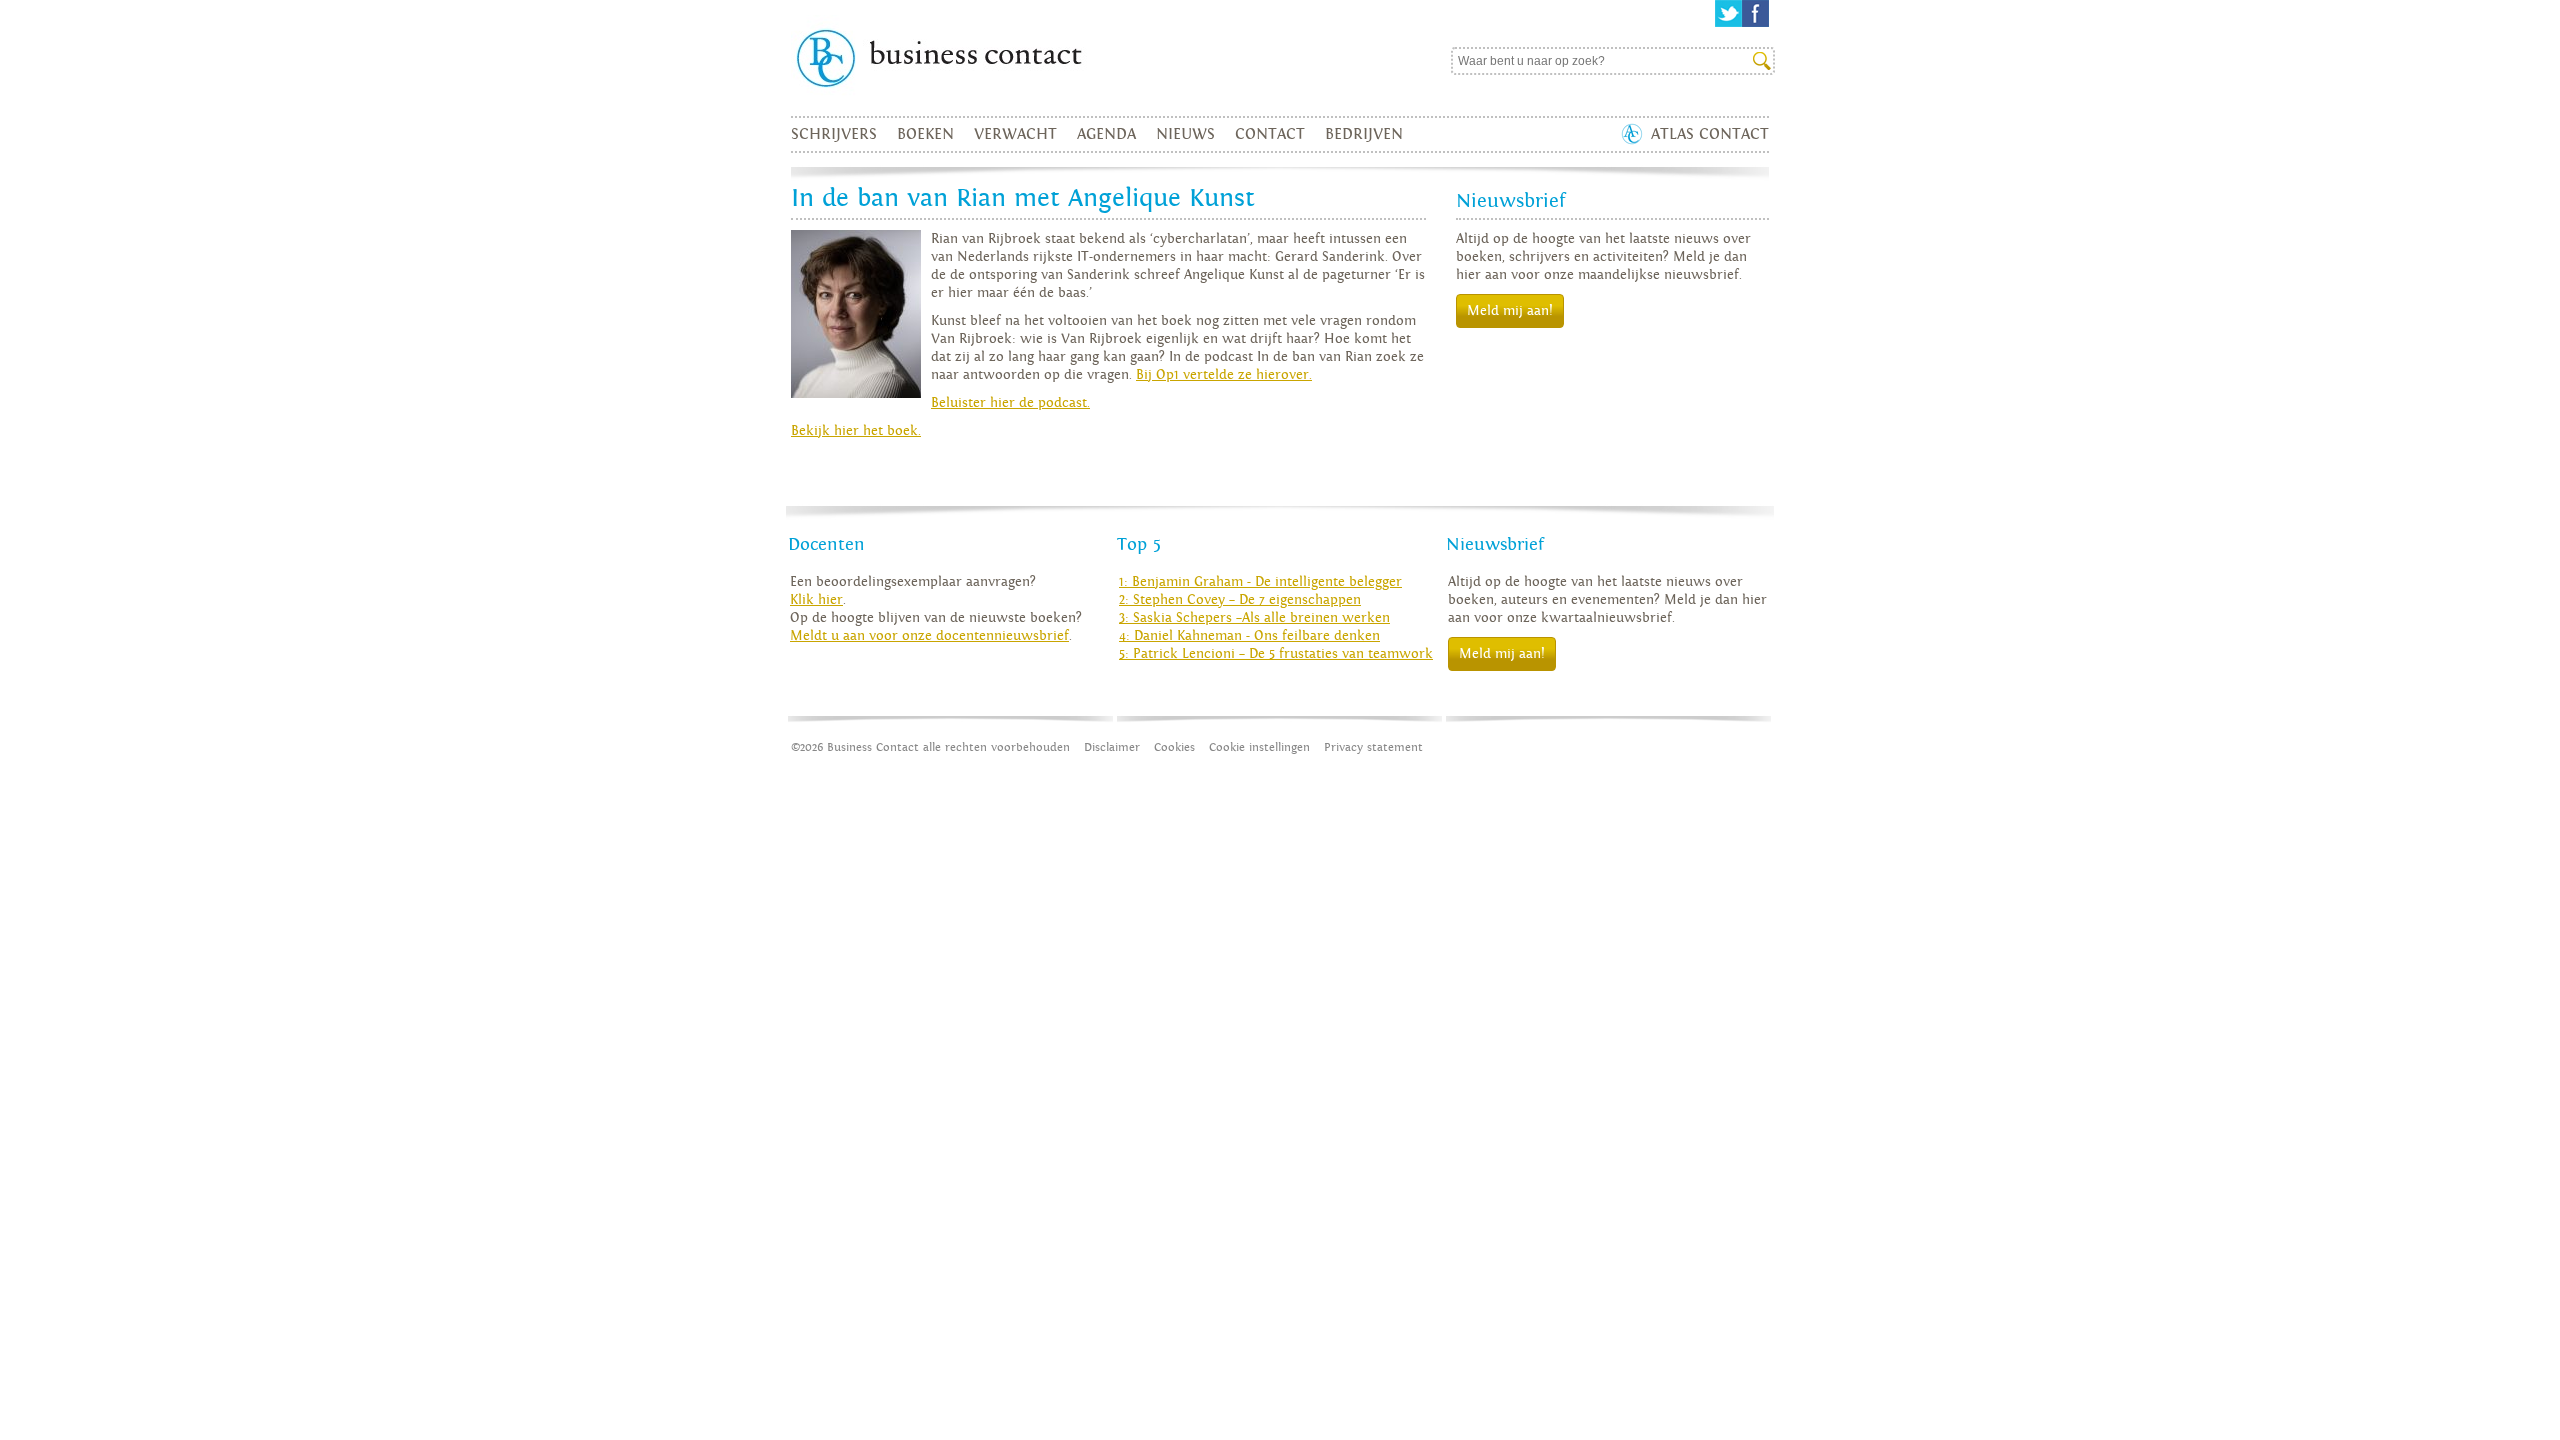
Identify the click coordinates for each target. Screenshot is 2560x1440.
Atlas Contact (1710, 134)
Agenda (1106, 134)
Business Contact (986, 58)
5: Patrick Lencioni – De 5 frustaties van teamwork (1276, 654)
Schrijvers (834, 134)
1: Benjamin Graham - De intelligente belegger (1260, 582)
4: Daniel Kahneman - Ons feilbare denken (1249, 636)
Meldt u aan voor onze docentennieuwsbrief (929, 636)
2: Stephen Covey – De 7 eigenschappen (1240, 600)
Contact (1270, 134)
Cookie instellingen (1259, 747)
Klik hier (816, 600)
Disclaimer (1112, 747)
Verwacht (1015, 134)
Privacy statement (1373, 747)
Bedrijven (1364, 134)
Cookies (1174, 747)
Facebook (1755, 13)
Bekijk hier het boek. (856, 431)
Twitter (1728, 13)
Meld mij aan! (1510, 311)
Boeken (925, 134)
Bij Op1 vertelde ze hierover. (1224, 375)
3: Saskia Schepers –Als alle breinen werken (1254, 618)
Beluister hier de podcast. (1010, 403)
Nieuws (1185, 134)
